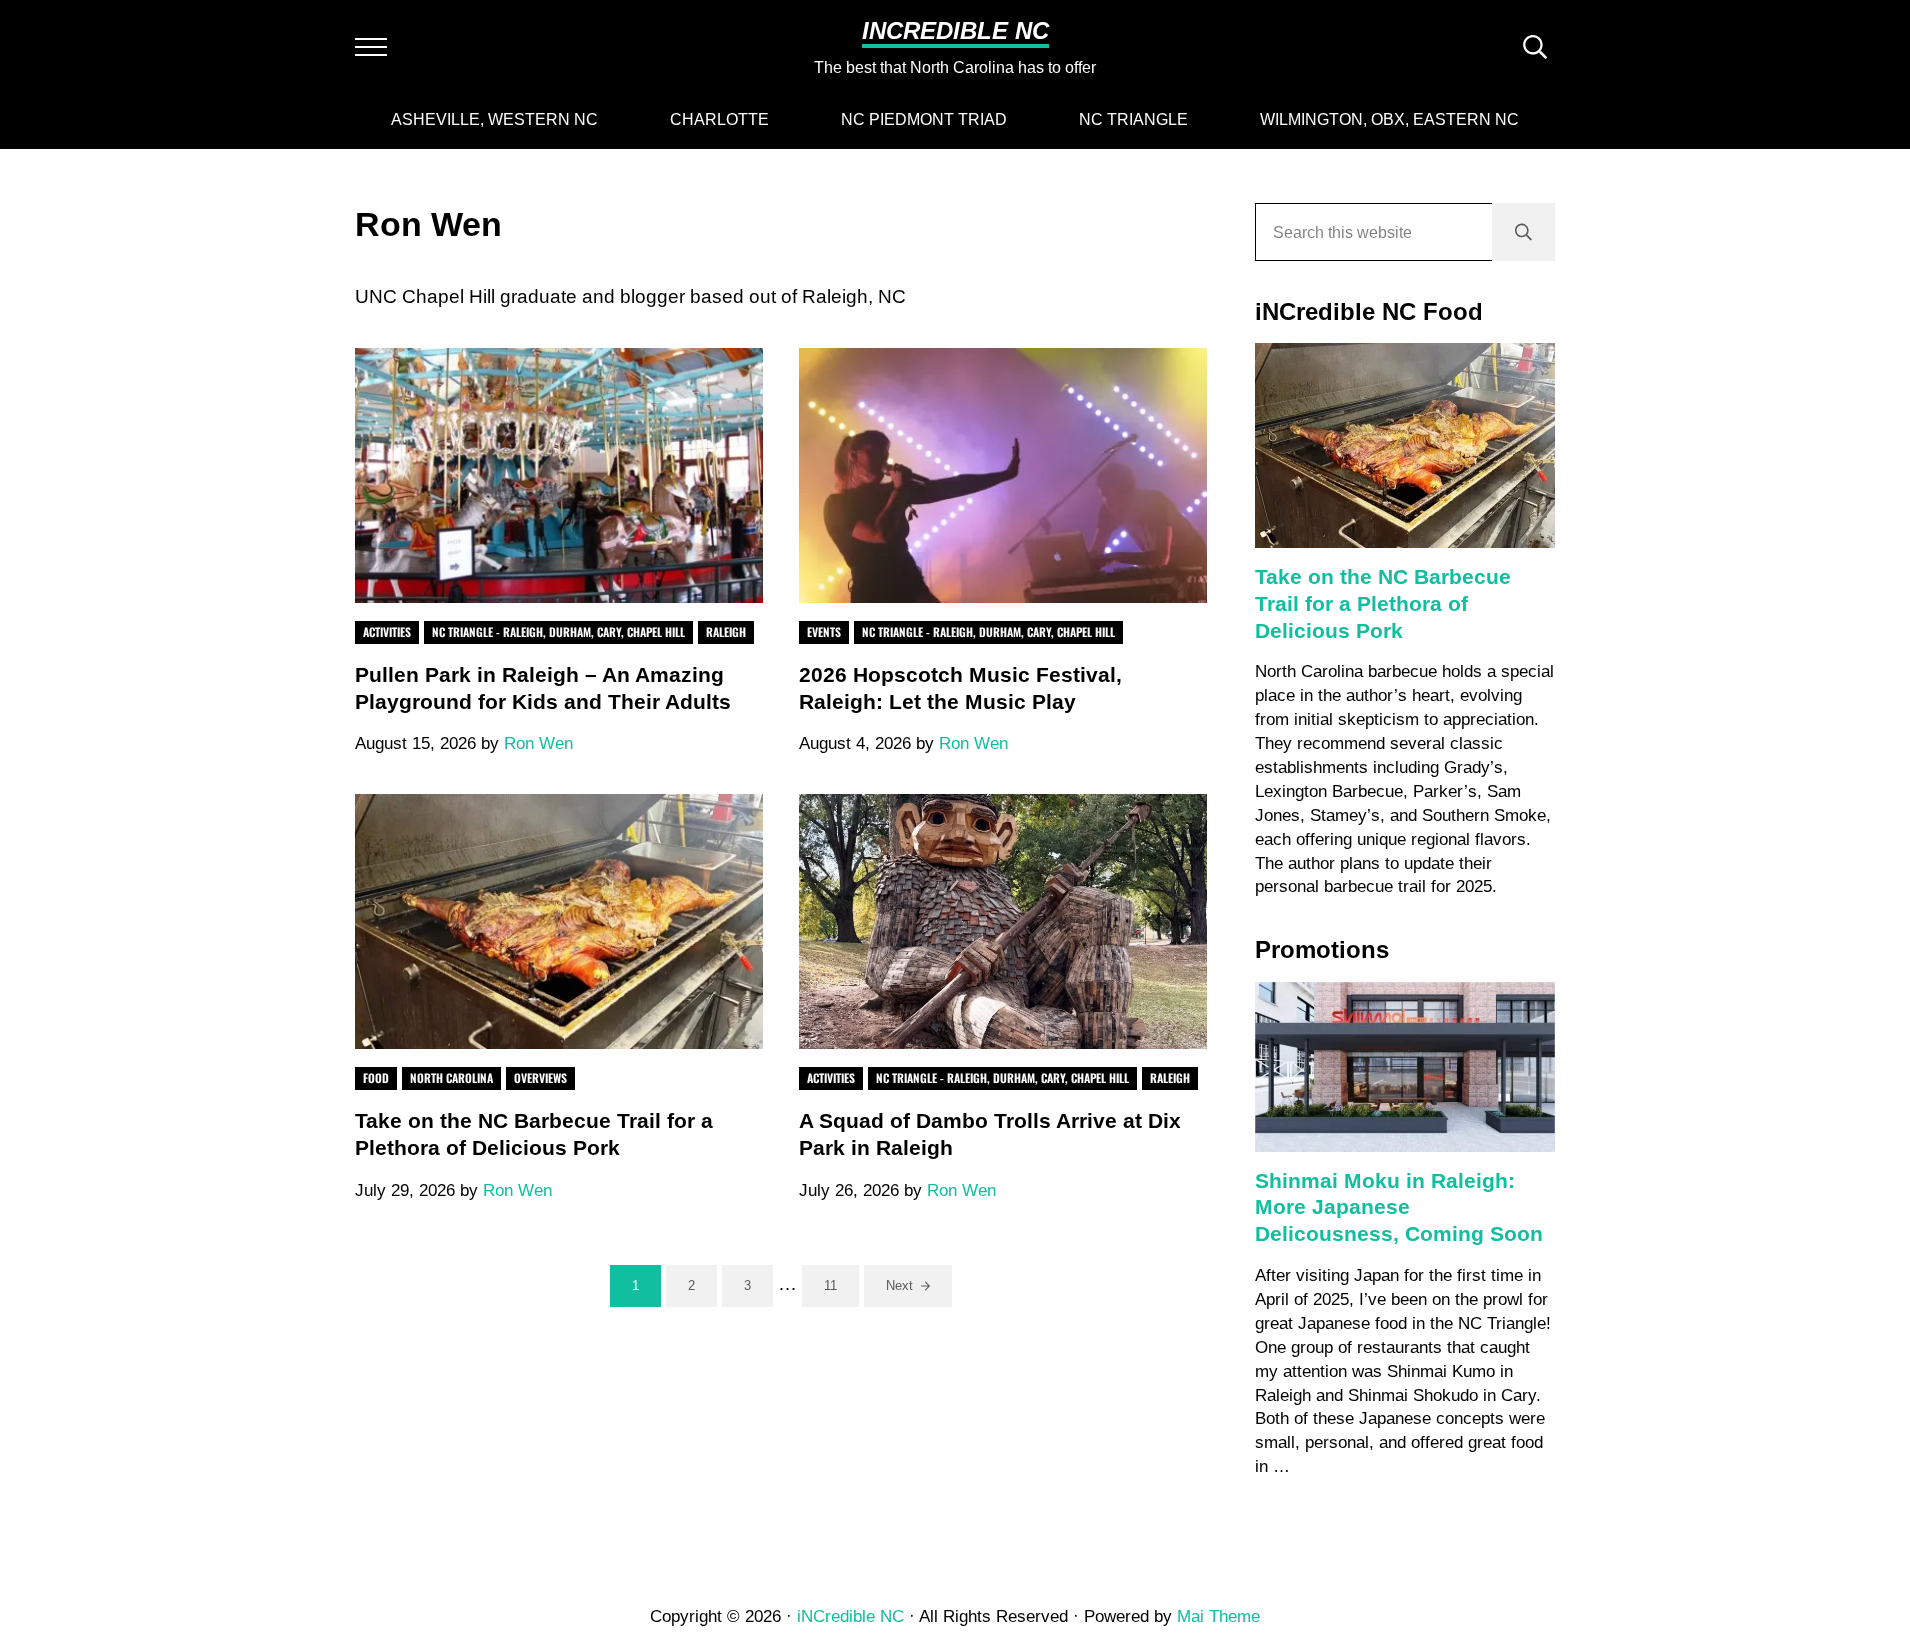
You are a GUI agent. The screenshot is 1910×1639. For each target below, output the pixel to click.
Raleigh (726, 631)
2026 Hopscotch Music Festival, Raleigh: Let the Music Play (960, 688)
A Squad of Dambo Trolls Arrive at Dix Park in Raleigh (990, 1134)
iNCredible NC (955, 30)
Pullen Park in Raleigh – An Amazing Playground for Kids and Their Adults (543, 688)
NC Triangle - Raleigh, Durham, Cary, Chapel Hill (558, 631)
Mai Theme (1218, 1616)
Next (899, 1285)
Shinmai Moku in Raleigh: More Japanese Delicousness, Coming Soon (1399, 1208)
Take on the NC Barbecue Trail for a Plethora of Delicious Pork (534, 1134)
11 (841, 1289)
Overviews (540, 1077)
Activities (387, 631)
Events (824, 631)
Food (376, 1077)
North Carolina (451, 1077)
